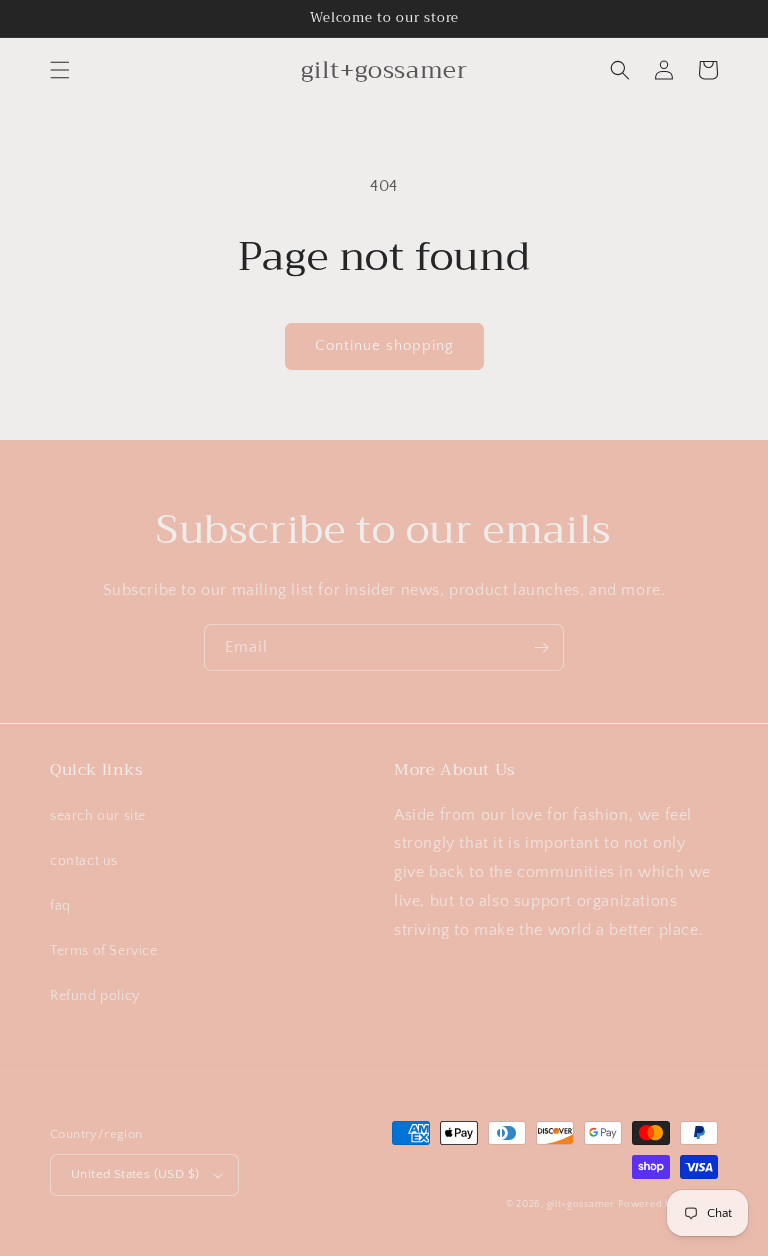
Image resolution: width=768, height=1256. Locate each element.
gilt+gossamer (581, 1204)
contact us (84, 861)
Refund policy (95, 996)
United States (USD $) (135, 1174)
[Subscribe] (541, 647)
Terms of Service (104, 951)
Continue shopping (384, 345)
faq (60, 906)
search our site (98, 816)
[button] (60, 70)
